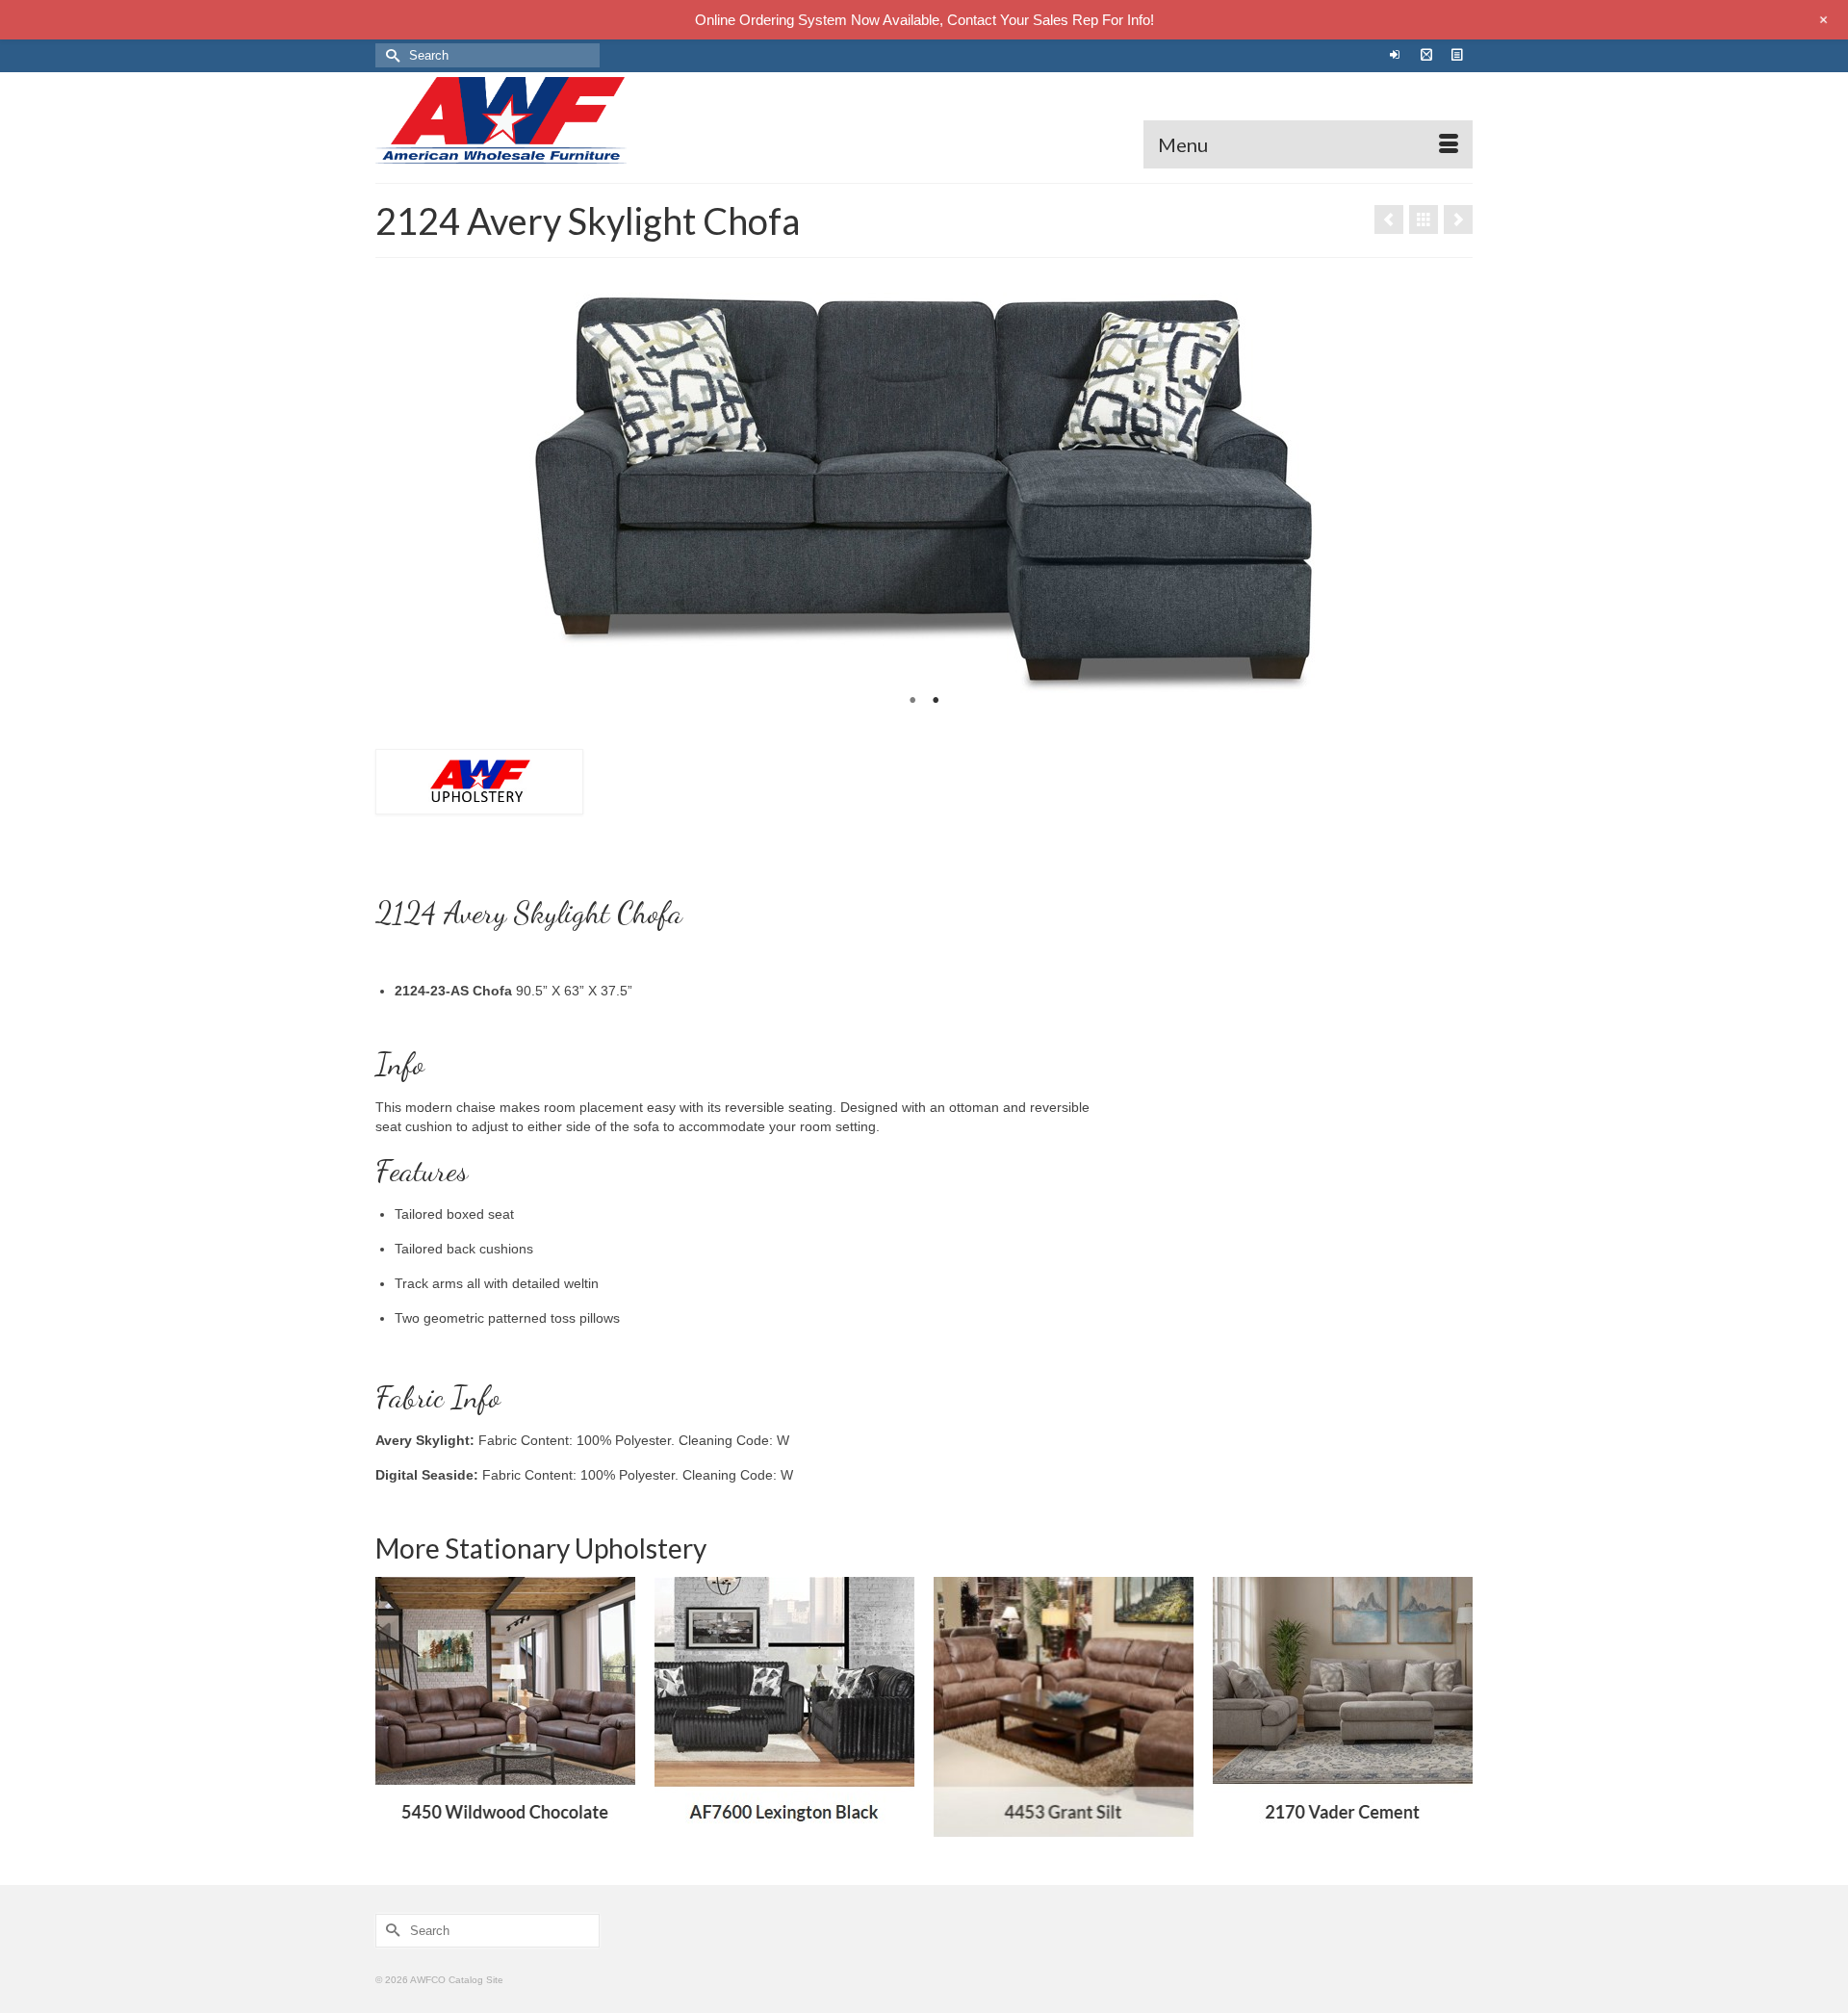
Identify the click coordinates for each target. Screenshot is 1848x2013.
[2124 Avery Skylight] (1389, 219)
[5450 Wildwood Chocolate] (505, 1707)
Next (1450, 494)
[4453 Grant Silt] (1064, 1707)
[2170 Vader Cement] (1458, 219)
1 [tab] (912, 701)
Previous (398, 494)
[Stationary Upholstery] (1424, 219)
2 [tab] (936, 701)
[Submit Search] (390, 55)
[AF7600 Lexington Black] (784, 1707)
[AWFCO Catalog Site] (549, 120)
